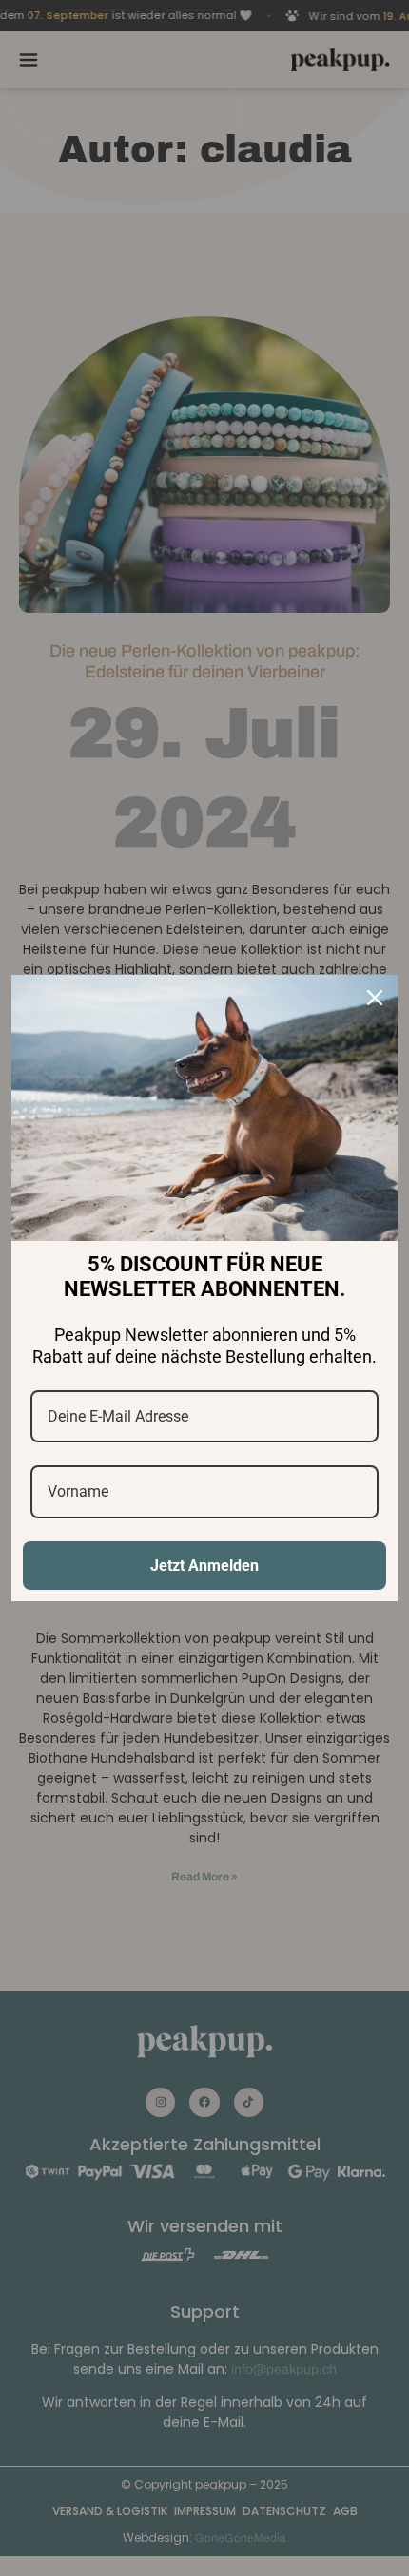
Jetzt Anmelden (204, 1565)
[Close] (375, 998)
